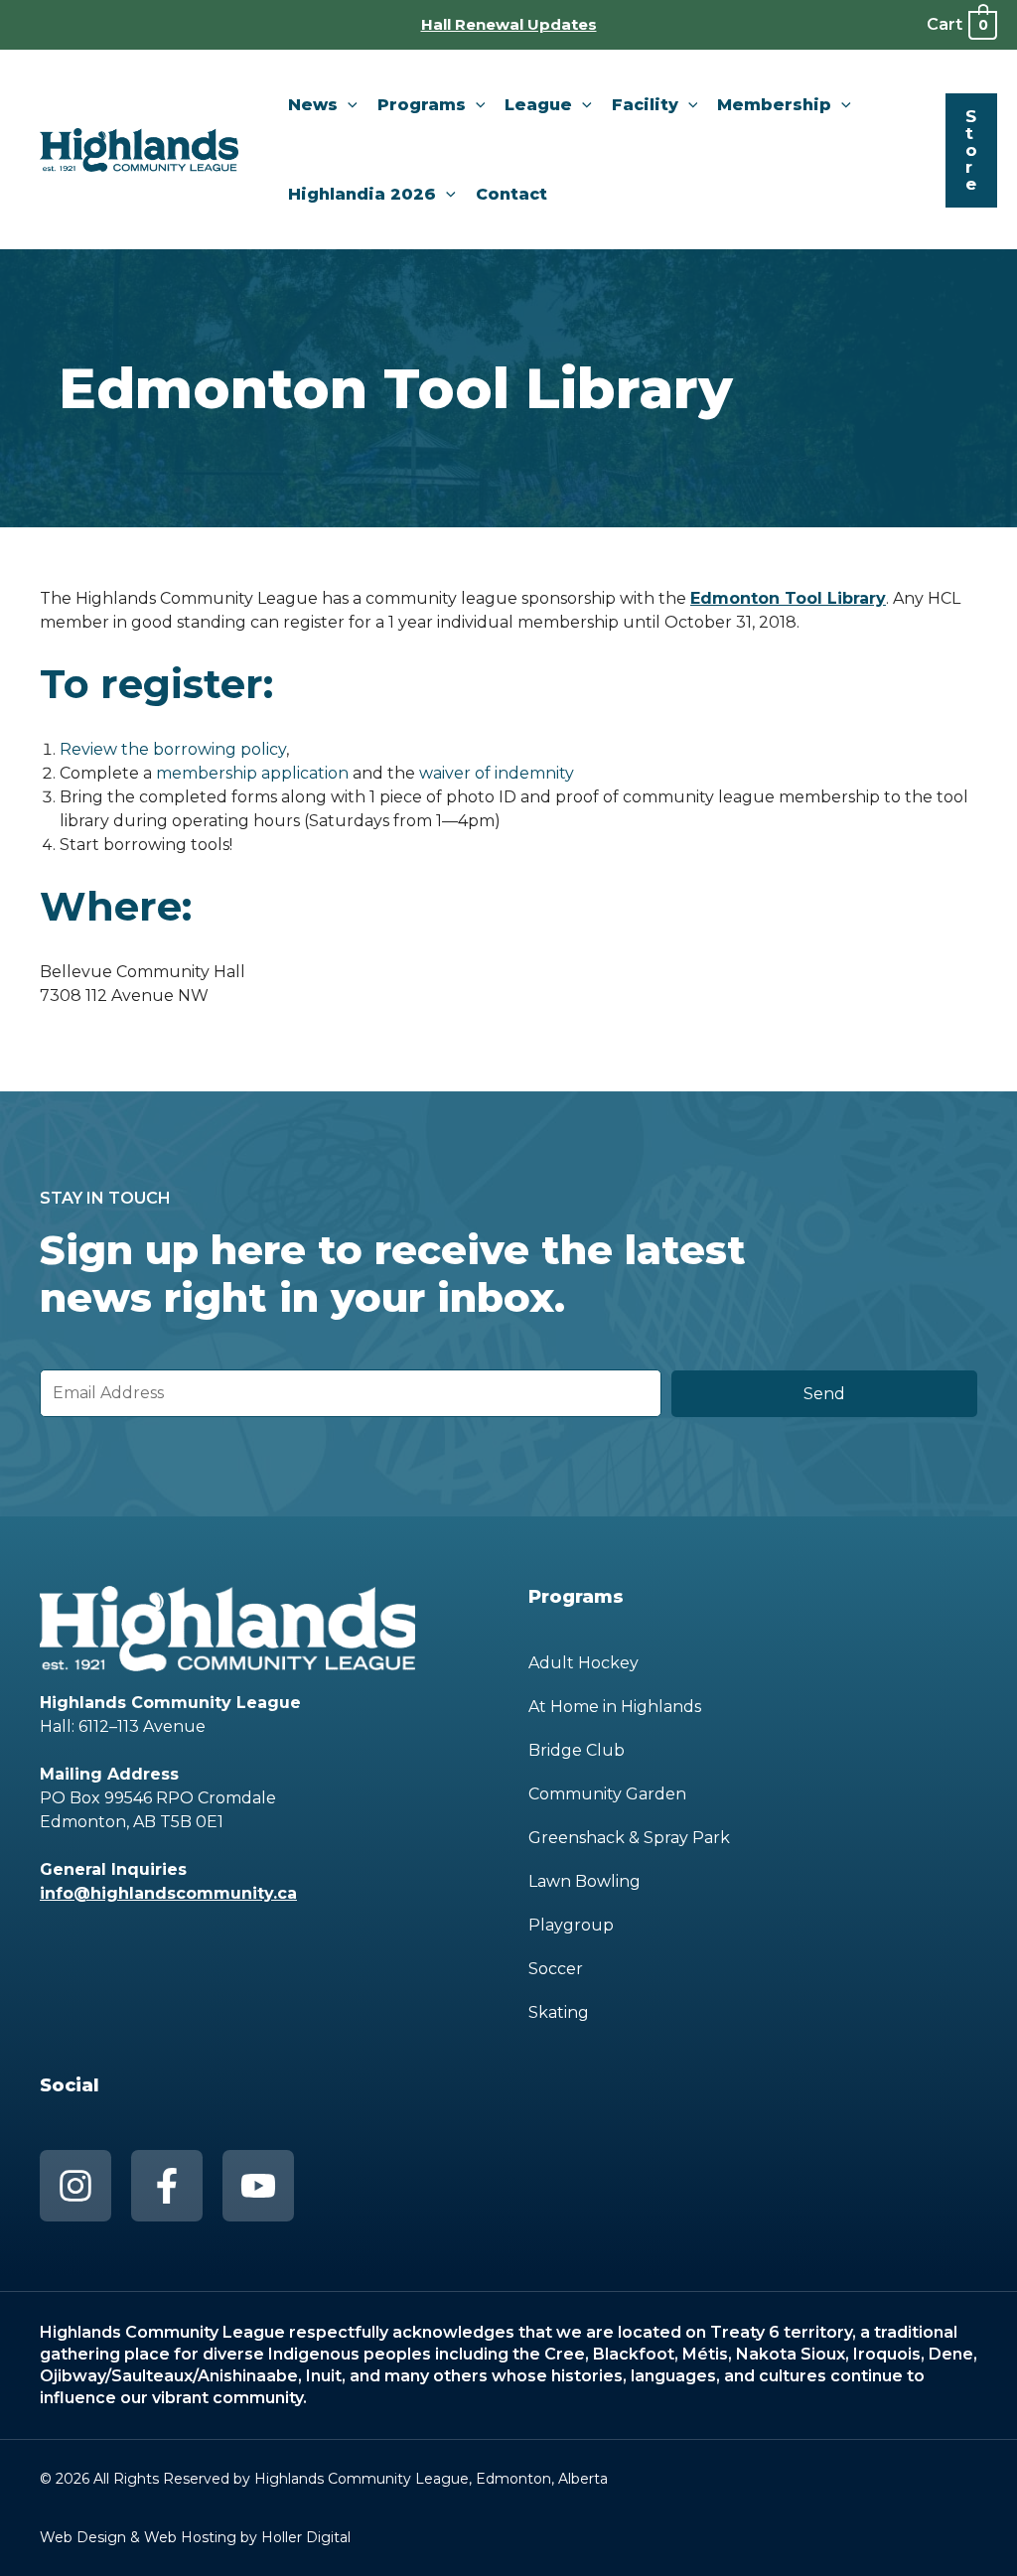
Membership (774, 105)
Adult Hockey (583, 1663)
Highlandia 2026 (362, 194)
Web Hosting (190, 2537)
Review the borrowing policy (173, 749)
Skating (559, 2012)
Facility (645, 105)
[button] (348, 105)
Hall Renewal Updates (509, 24)
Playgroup (571, 1925)
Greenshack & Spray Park (629, 1838)
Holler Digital (306, 2537)
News (313, 105)
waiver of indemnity (497, 773)
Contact (511, 194)
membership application (252, 773)
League (538, 105)
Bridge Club (577, 1750)
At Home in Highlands (615, 1707)
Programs (422, 105)
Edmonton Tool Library (788, 598)
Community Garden (607, 1794)
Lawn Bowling (584, 1881)
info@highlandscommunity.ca (168, 1893)
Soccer (556, 1969)
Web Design (83, 2537)
